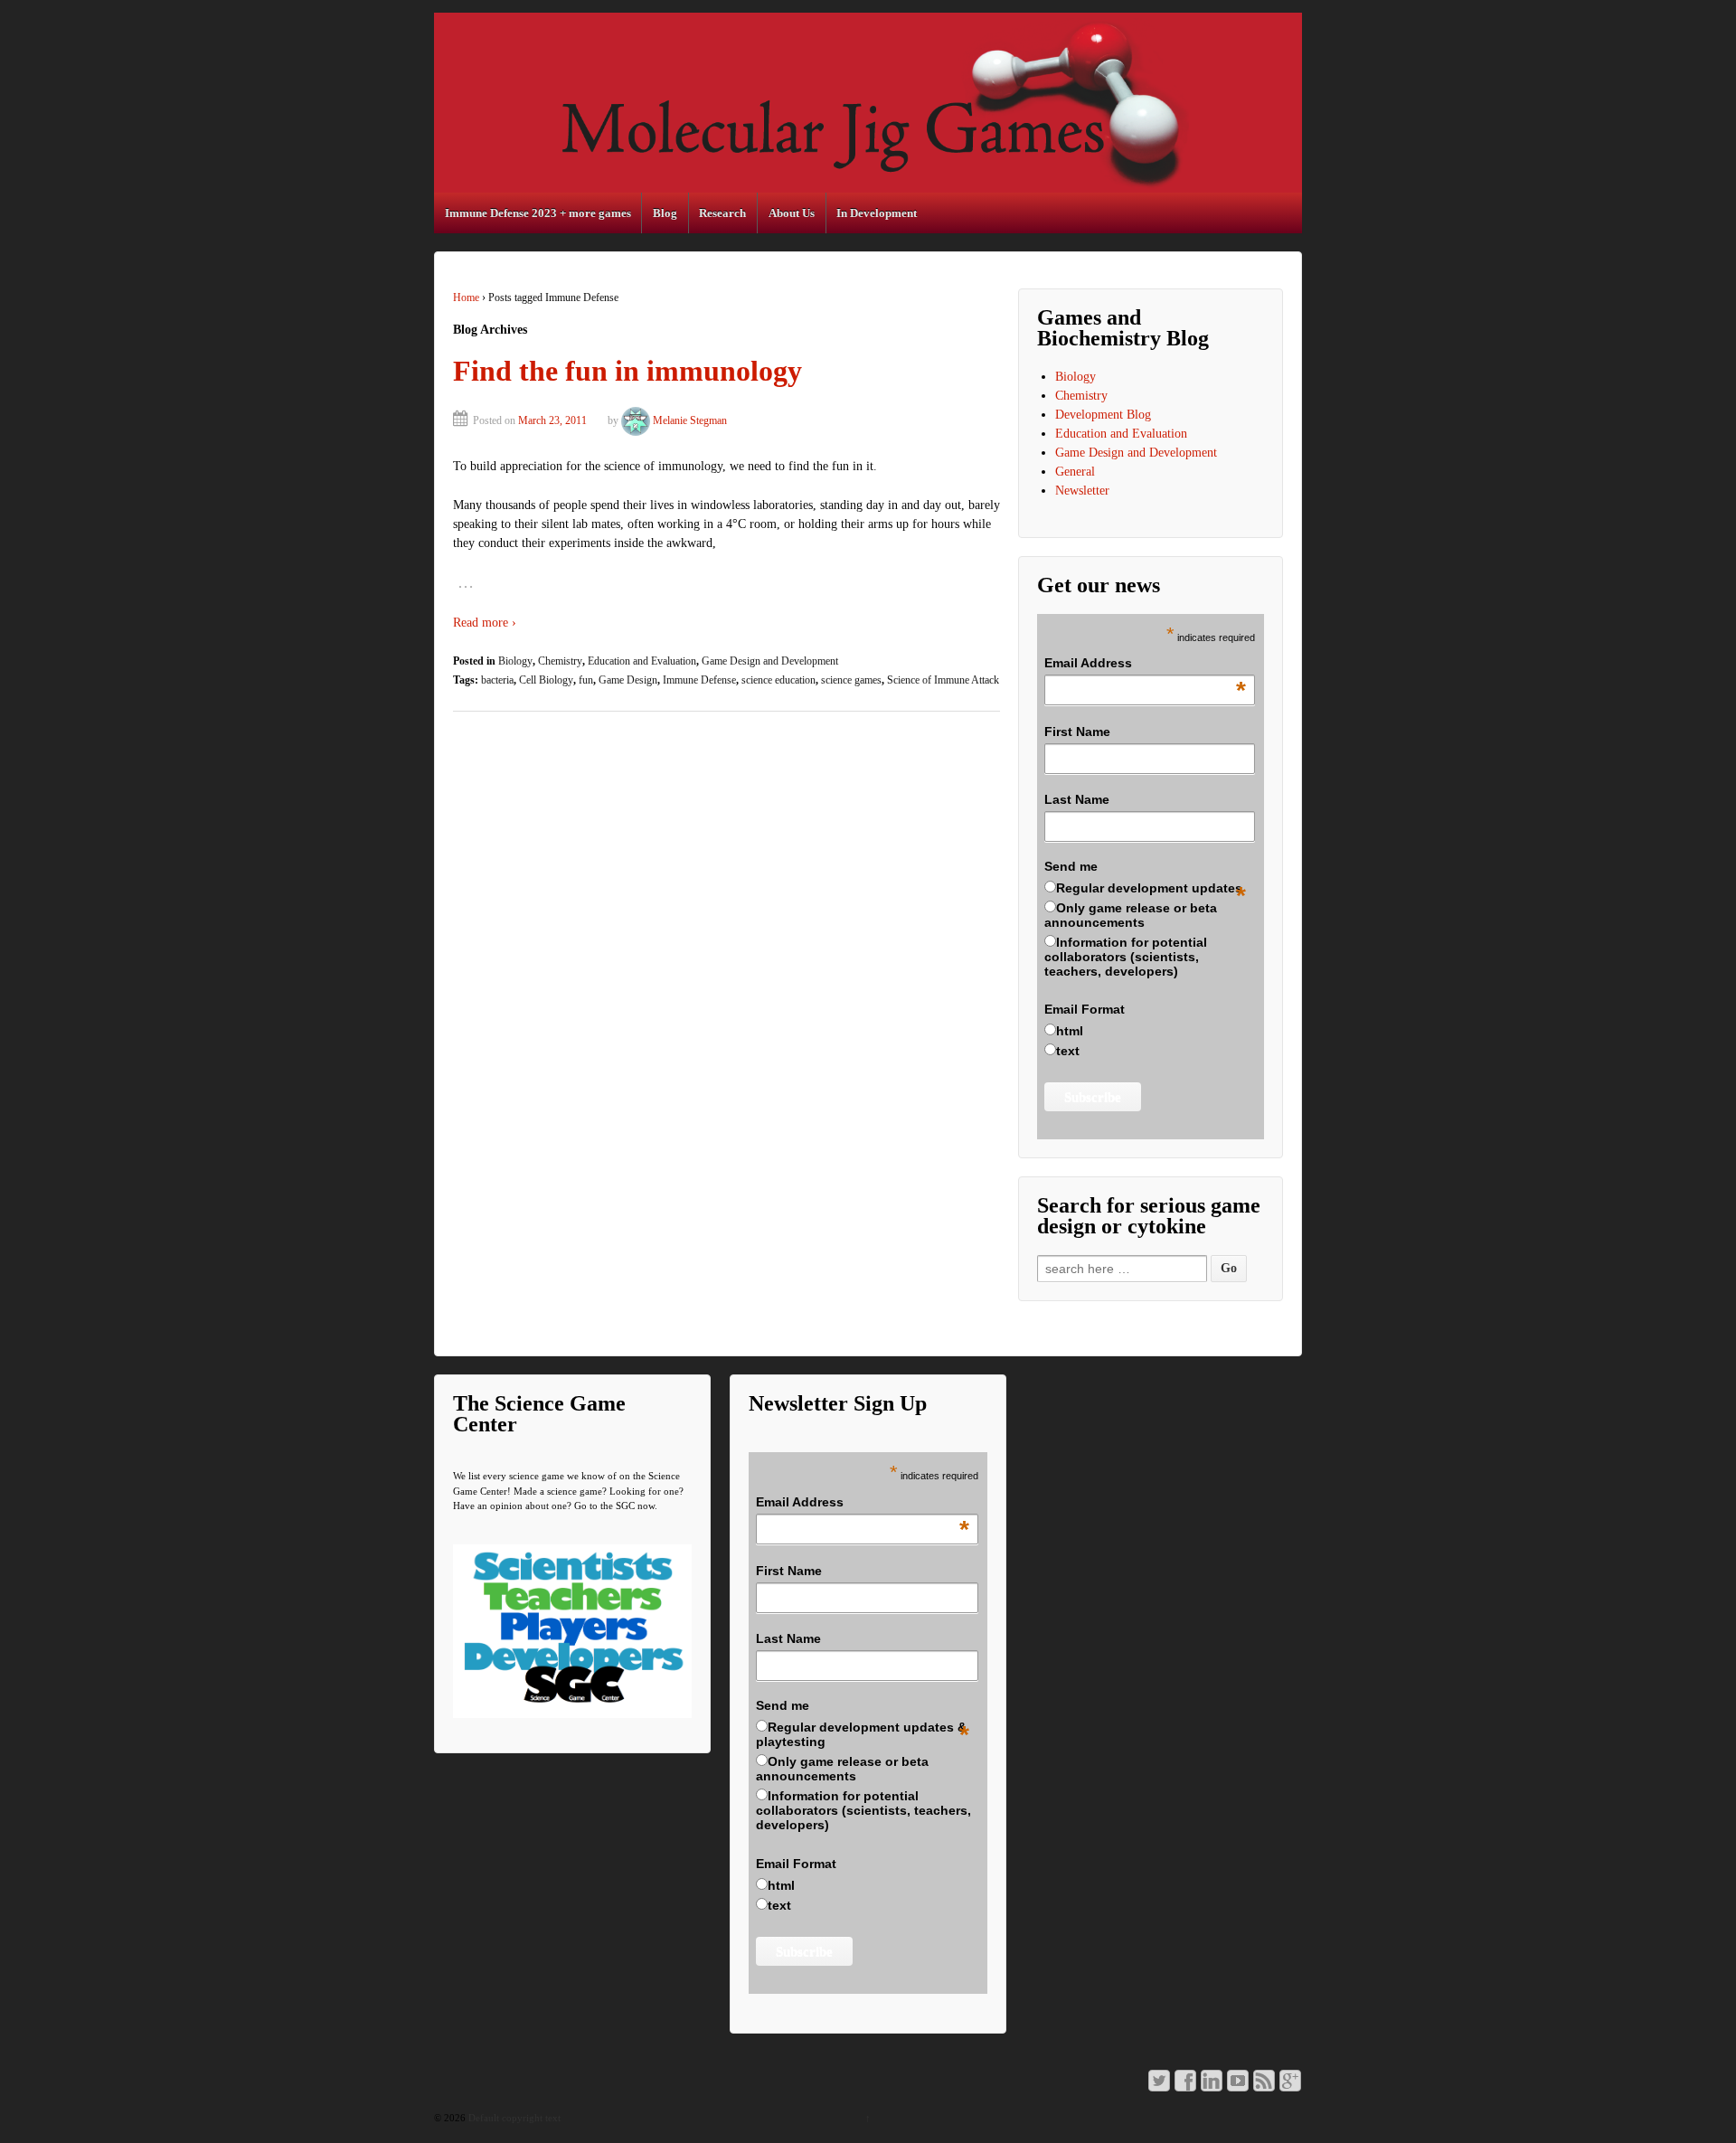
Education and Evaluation (642, 661)
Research (722, 213)
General (1075, 472)
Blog (665, 213)
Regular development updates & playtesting (861, 1734)
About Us (792, 213)
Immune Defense (699, 680)
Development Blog (1103, 415)
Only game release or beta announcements (1131, 915)
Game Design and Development (770, 661)
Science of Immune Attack (943, 680)
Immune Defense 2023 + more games (538, 213)
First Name (1077, 732)
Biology (515, 661)
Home (466, 297)
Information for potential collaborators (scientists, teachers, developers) (1126, 957)
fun (586, 680)
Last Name (1077, 799)
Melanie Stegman (690, 420)
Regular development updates (1149, 888)
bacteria (497, 680)
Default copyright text (513, 2118)
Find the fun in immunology (627, 371)
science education (778, 680)
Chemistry (560, 661)
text (1068, 1051)
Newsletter (1082, 491)
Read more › (485, 623)
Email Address (1146, 664)
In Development (877, 213)
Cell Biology (546, 680)
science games (851, 680)
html (1070, 1031)
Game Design (628, 680)
